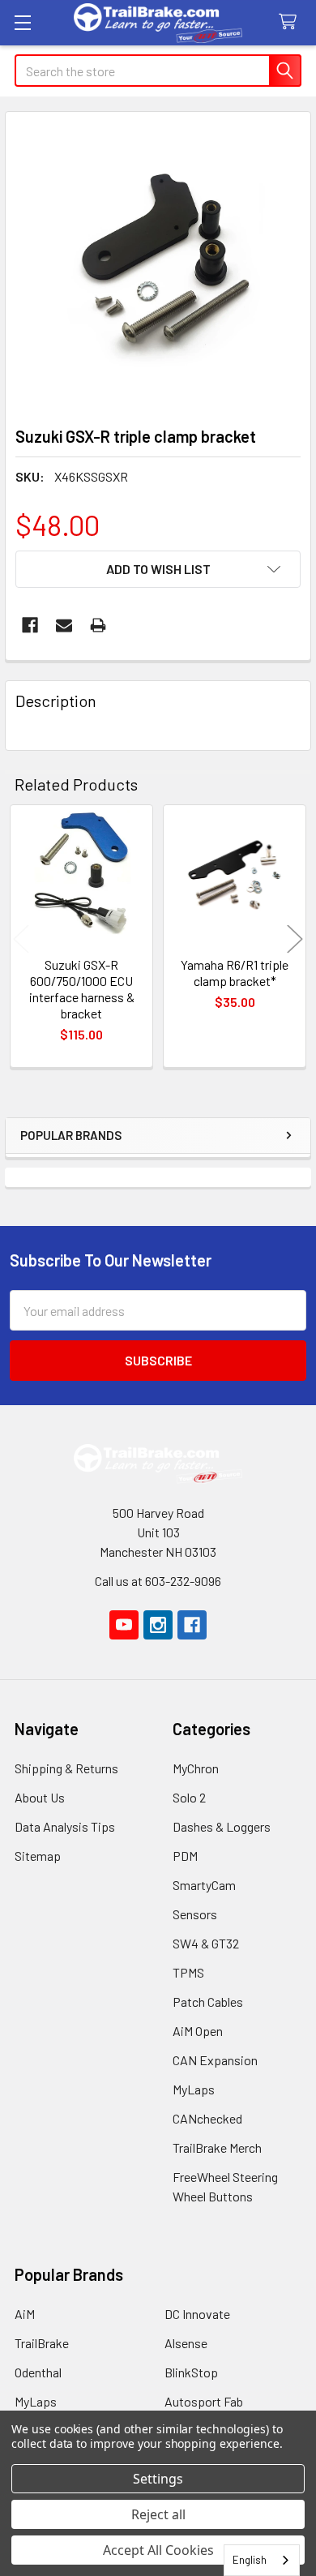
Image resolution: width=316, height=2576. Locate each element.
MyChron (196, 1768)
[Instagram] (158, 1625)
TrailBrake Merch (217, 2147)
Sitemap (38, 1856)
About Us (40, 1797)
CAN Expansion (215, 2060)
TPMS (188, 1972)
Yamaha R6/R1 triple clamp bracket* (235, 973)
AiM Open (198, 2031)
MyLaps (194, 2089)
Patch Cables (208, 2002)
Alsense (186, 2343)
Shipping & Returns (66, 1768)
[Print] (98, 625)
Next (295, 939)
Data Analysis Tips (65, 1826)
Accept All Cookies (158, 2550)
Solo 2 (189, 1797)
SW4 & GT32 (206, 1943)
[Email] (64, 625)
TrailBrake (42, 2343)
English (250, 2560)
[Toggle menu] (22, 22)
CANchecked (207, 2118)
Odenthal (38, 2372)
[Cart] (291, 22)
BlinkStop (191, 2372)
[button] (158, 569)
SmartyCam (204, 1885)
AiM (25, 2314)
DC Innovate (197, 2314)
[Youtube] (124, 1625)
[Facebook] (30, 625)
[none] (158, 264)
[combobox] (262, 2560)
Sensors (195, 1914)
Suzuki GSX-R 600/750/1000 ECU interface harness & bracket (82, 989)
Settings (158, 2479)
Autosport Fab (204, 2401)
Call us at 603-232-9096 (158, 1581)
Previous (21, 939)
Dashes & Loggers (222, 1826)
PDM (185, 1856)
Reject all (158, 2514)
